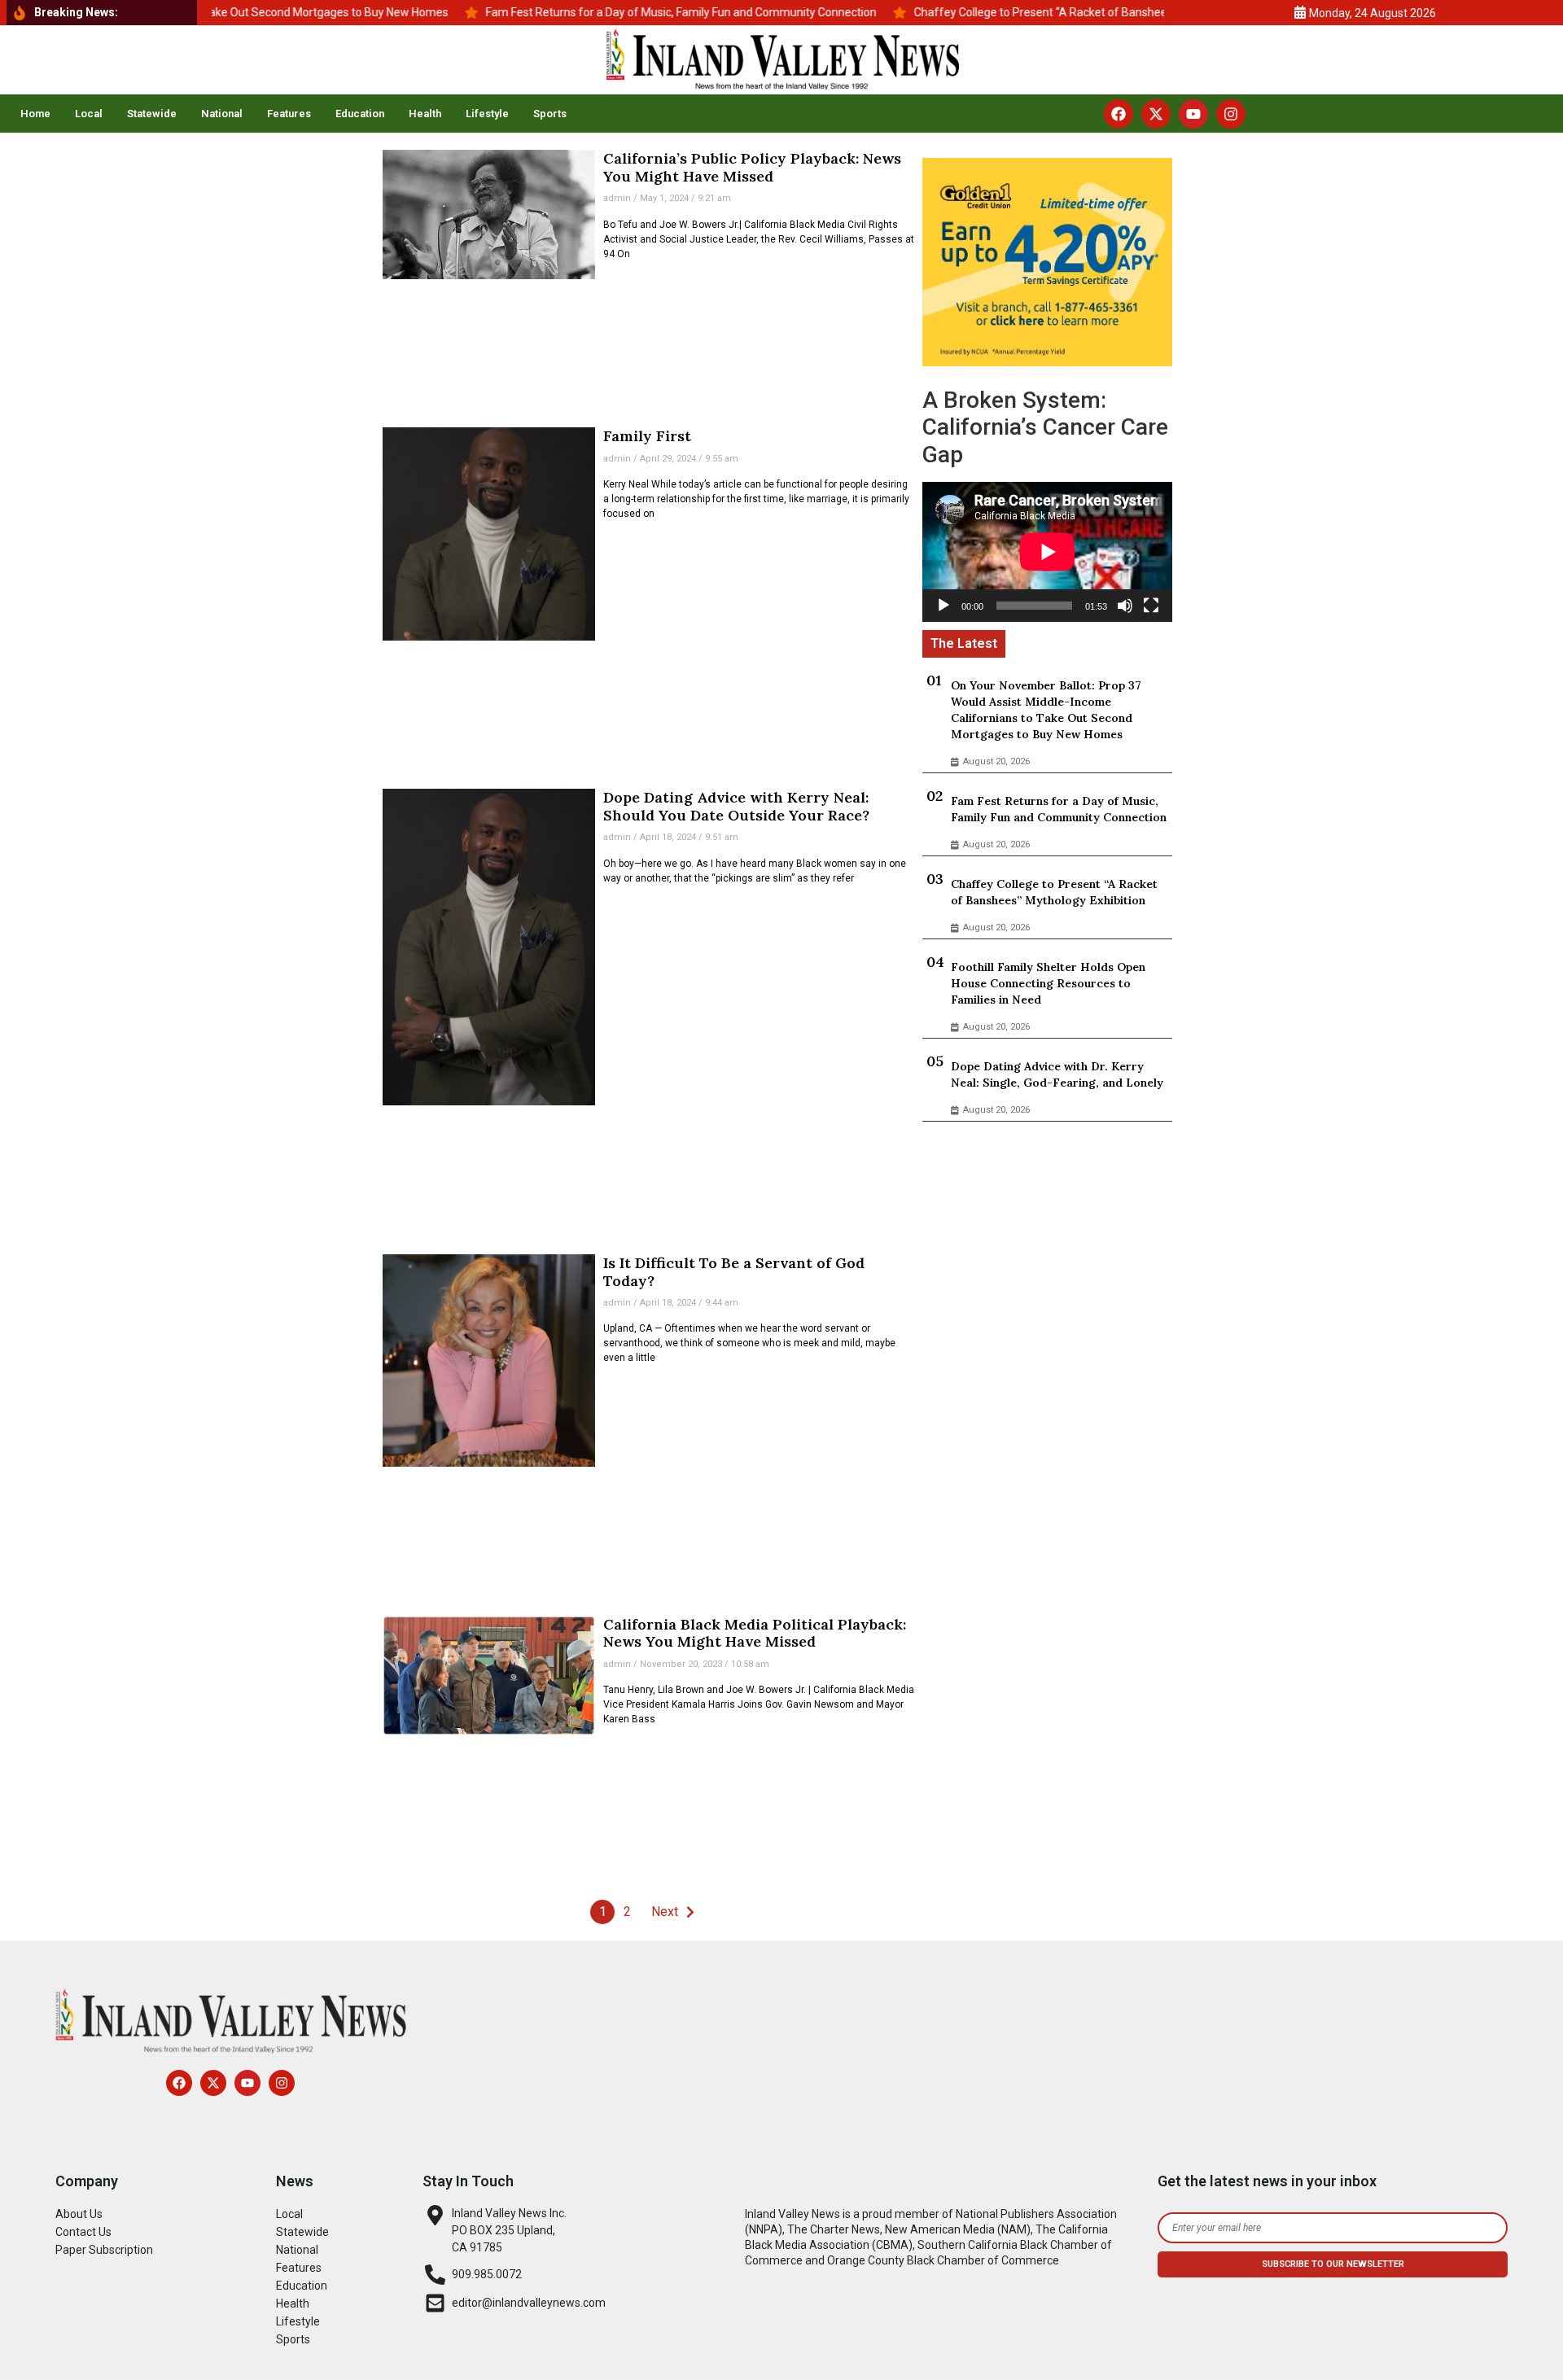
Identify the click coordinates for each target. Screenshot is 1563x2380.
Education (360, 114)
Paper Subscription (104, 2250)
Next (665, 1912)
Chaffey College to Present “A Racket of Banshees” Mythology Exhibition (1054, 892)
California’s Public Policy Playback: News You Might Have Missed (752, 167)
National (222, 114)
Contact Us (83, 2232)
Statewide (152, 114)
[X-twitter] (1156, 114)
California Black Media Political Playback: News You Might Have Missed (755, 1633)
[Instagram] (1231, 114)
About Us (79, 2214)
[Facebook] (1119, 114)
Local (89, 114)
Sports (550, 114)
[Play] (943, 606)
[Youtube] (1193, 114)
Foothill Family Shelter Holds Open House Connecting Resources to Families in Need (1048, 983)
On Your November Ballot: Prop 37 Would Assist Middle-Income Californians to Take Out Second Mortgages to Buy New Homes (1046, 710)
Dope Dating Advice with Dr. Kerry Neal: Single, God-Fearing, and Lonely (1057, 1074)
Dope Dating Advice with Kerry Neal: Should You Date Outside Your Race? (736, 806)
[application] (1047, 552)
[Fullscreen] (1151, 606)
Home (35, 114)
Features (289, 114)
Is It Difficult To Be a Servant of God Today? (734, 1272)
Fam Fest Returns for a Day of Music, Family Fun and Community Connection (1059, 809)
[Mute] (1125, 606)
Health (425, 114)
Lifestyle (487, 114)
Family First (647, 436)
